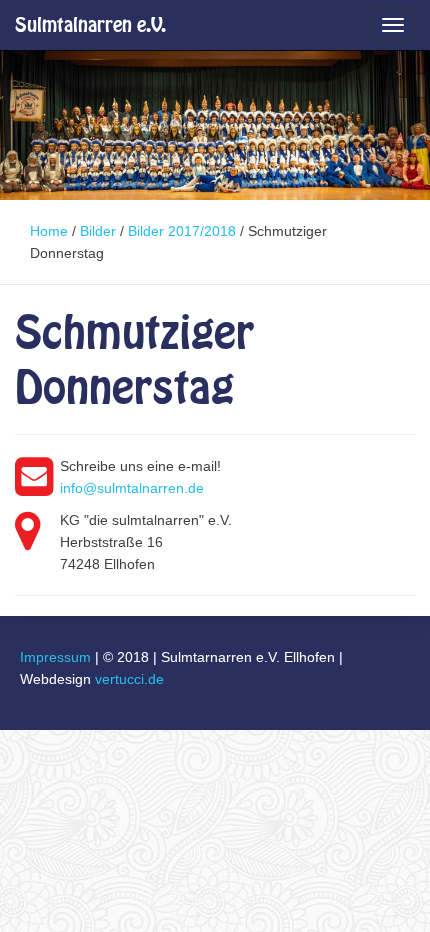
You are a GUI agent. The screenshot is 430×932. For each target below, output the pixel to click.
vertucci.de (129, 679)
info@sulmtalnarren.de (132, 488)
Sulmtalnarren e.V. (90, 24)
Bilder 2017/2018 (182, 231)
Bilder (98, 231)
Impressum (55, 657)
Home (49, 231)
